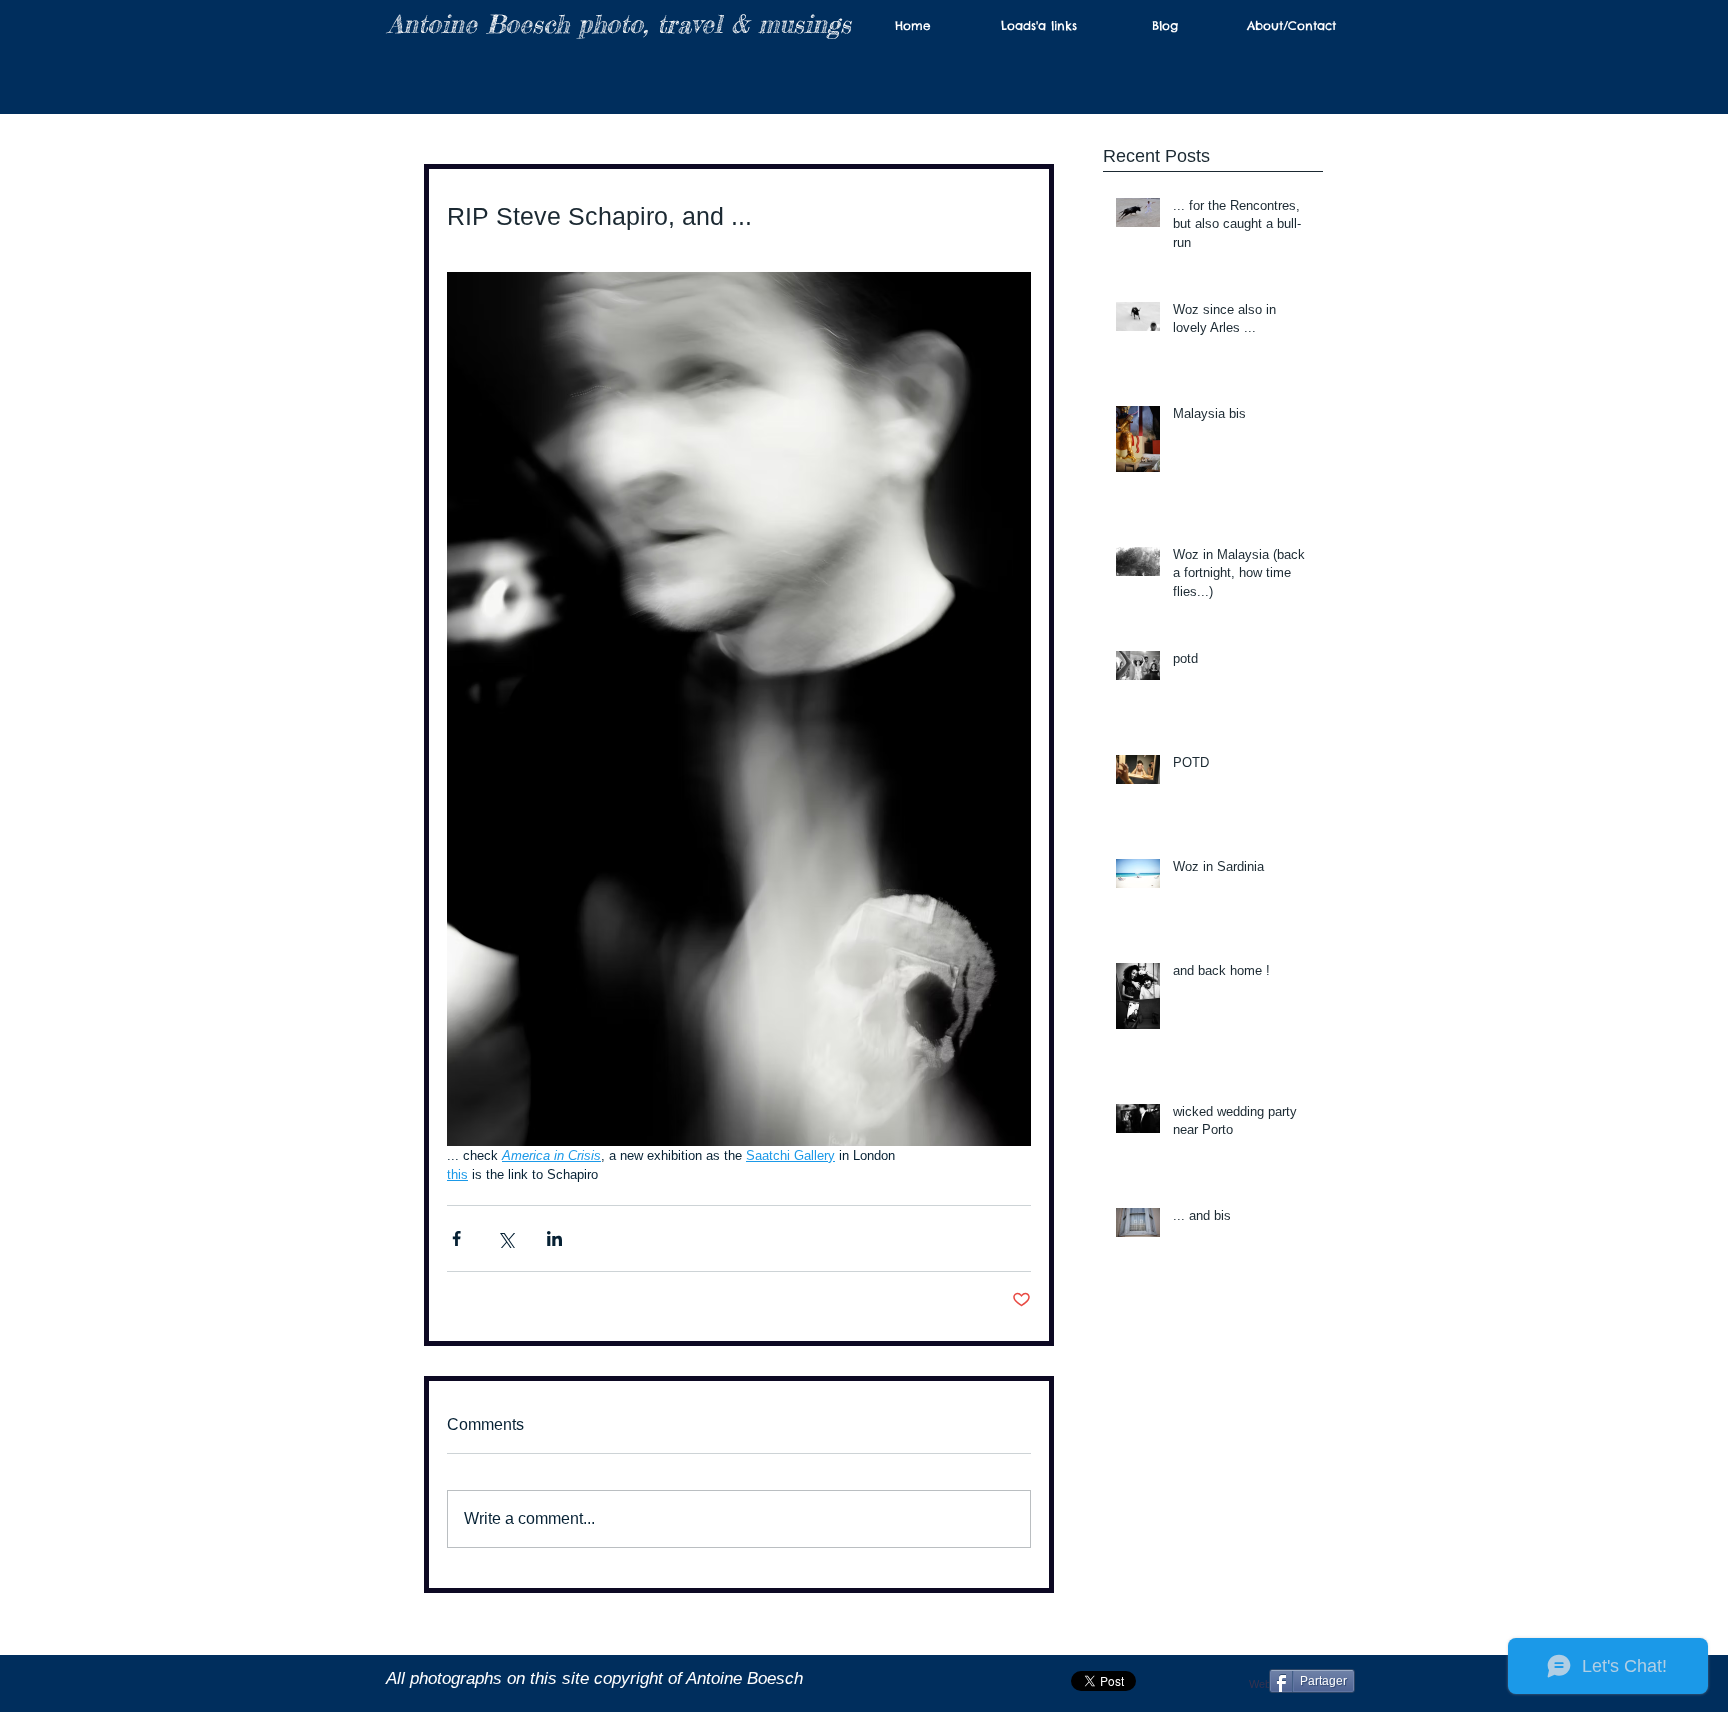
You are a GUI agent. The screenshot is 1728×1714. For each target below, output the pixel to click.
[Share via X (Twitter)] (505, 1238)
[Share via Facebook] (456, 1238)
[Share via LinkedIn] (554, 1238)
